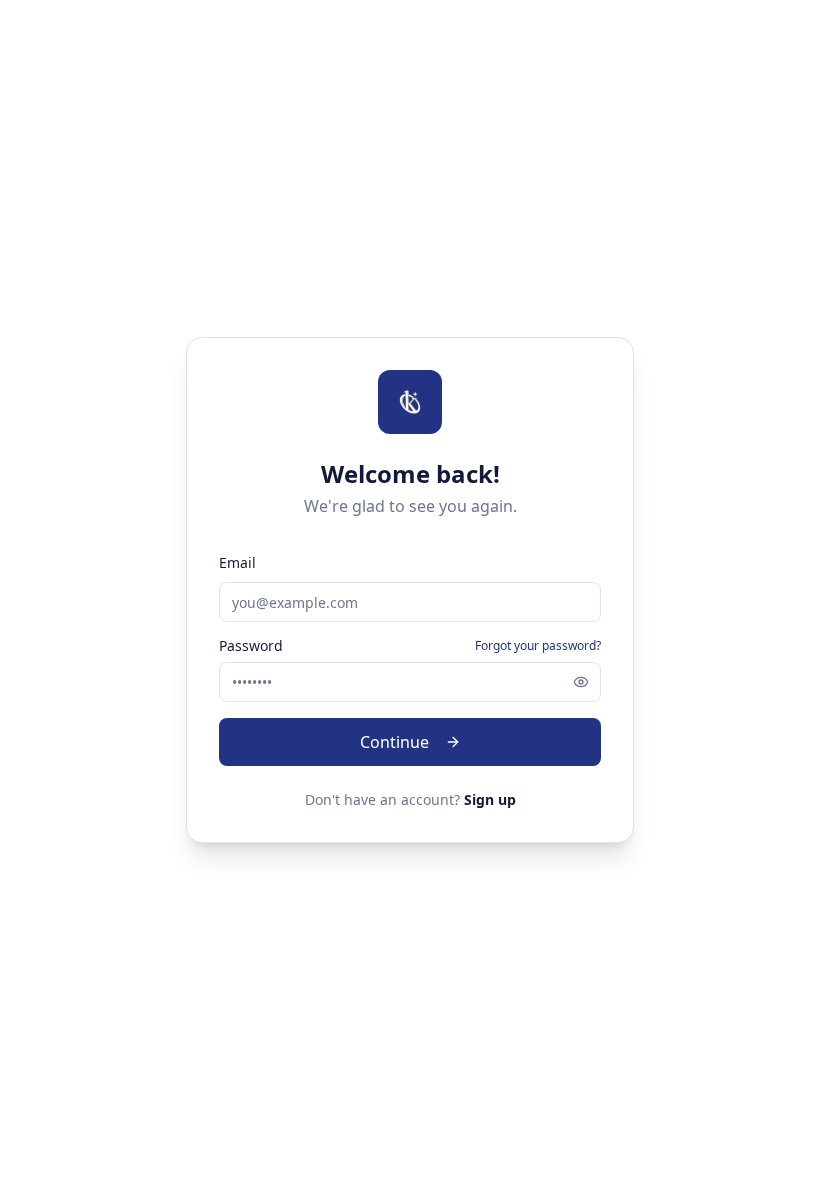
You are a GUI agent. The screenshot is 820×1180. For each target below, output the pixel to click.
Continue (394, 742)
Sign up (490, 799)
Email (237, 562)
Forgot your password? (538, 646)
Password (251, 646)
